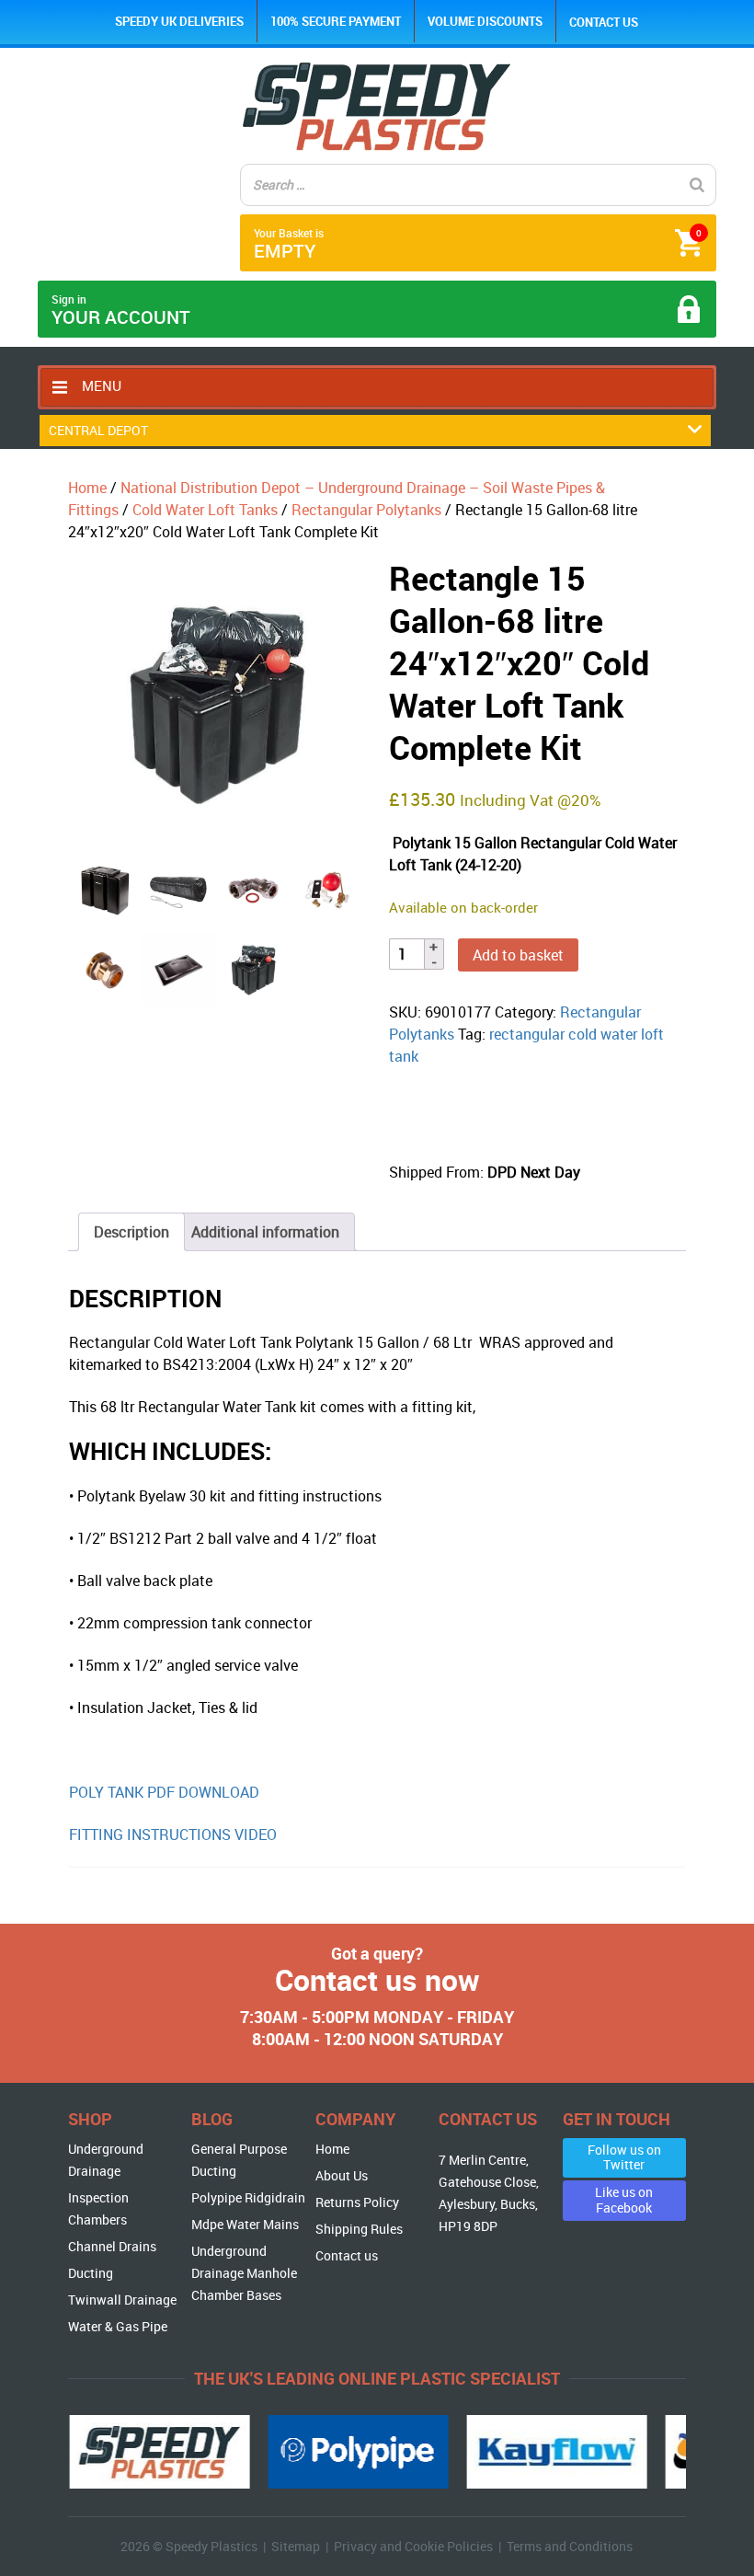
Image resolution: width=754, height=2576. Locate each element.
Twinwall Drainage (122, 2300)
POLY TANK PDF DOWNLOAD (166, 1792)
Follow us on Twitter (624, 2157)
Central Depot (98, 430)
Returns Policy (357, 2202)
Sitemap (296, 2546)
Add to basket (518, 955)
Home (87, 488)
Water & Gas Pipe (118, 2326)
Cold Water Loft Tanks (205, 510)
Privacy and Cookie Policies (413, 2546)
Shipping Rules (359, 2229)
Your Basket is (478, 244)
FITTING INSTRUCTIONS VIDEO (173, 1834)
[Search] (697, 185)
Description (131, 1232)
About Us (342, 2175)
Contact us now (377, 1979)
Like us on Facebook (624, 2200)
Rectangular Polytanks (366, 510)
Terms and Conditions (570, 2546)
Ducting (91, 2273)
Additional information (265, 1232)
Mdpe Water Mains (245, 2224)
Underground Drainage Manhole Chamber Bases (244, 2273)
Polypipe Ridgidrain (248, 2197)
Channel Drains (112, 2246)
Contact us (604, 22)
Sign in (121, 310)
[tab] (131, 1232)
